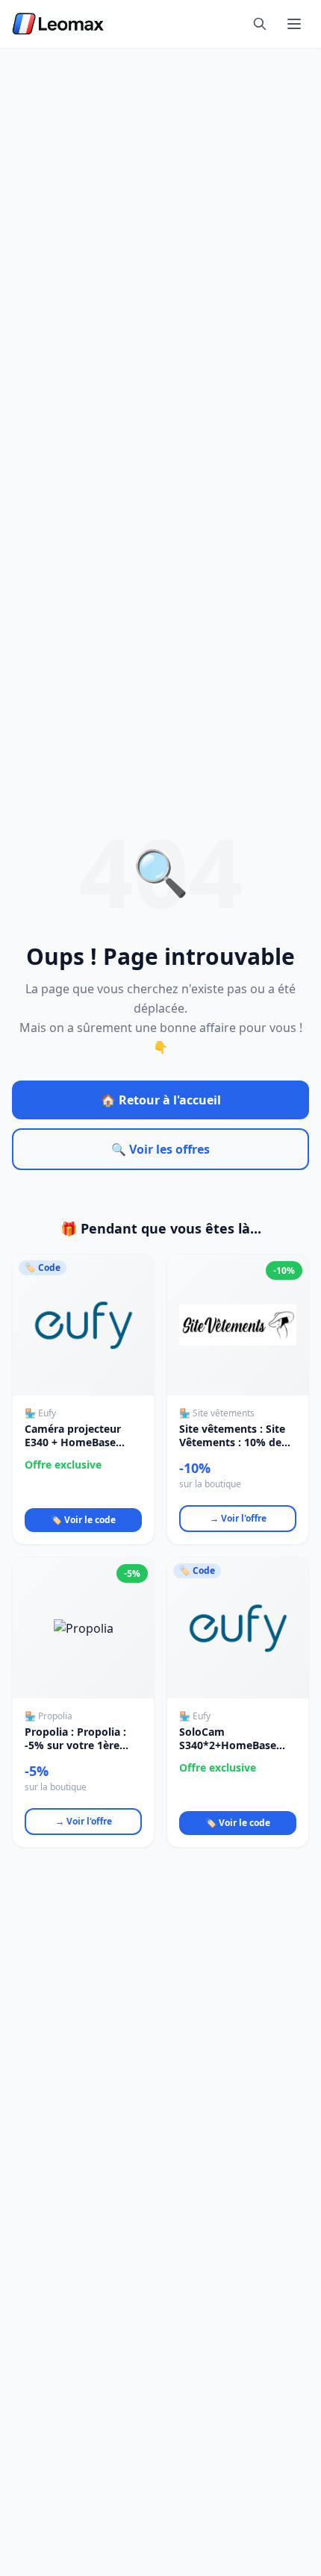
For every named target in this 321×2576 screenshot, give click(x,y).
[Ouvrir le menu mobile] (294, 24)
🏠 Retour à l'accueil (161, 1100)
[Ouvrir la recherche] (260, 24)
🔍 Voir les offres (160, 1149)
